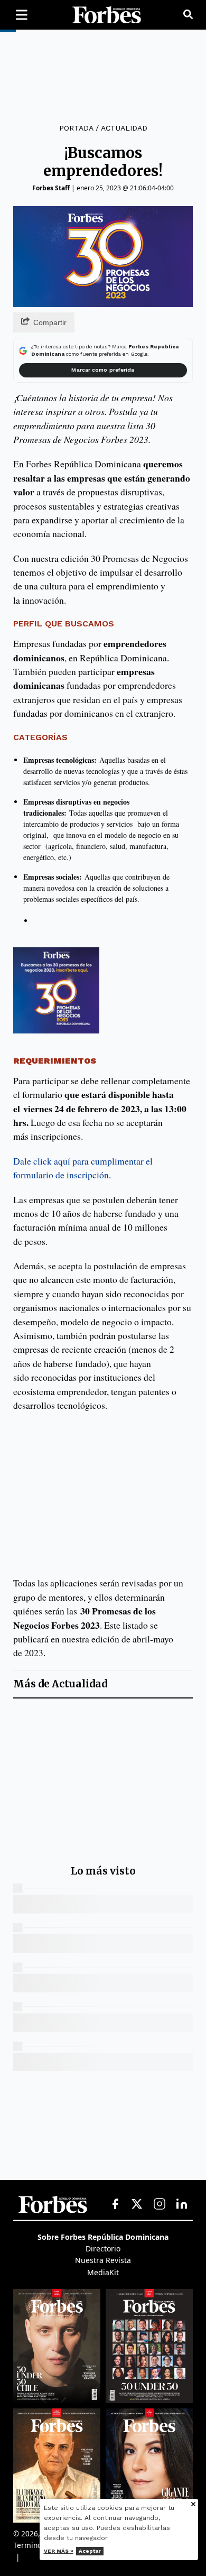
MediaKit (103, 2272)
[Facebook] (115, 2204)
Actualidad (124, 128)
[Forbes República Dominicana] (107, 15)
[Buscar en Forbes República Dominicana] (188, 15)
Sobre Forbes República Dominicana (103, 2237)
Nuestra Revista (103, 2260)
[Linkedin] (182, 2204)
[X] (137, 2204)
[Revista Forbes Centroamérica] (57, 2466)
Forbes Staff (51, 188)
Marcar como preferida (103, 370)
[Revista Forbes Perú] (149, 2466)
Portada (76, 128)
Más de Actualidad (60, 1684)
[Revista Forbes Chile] (57, 2346)
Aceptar (90, 2551)
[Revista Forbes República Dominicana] (149, 2346)
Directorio (103, 2249)
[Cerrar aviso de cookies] (193, 2505)
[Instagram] (160, 2204)
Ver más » (59, 2551)
